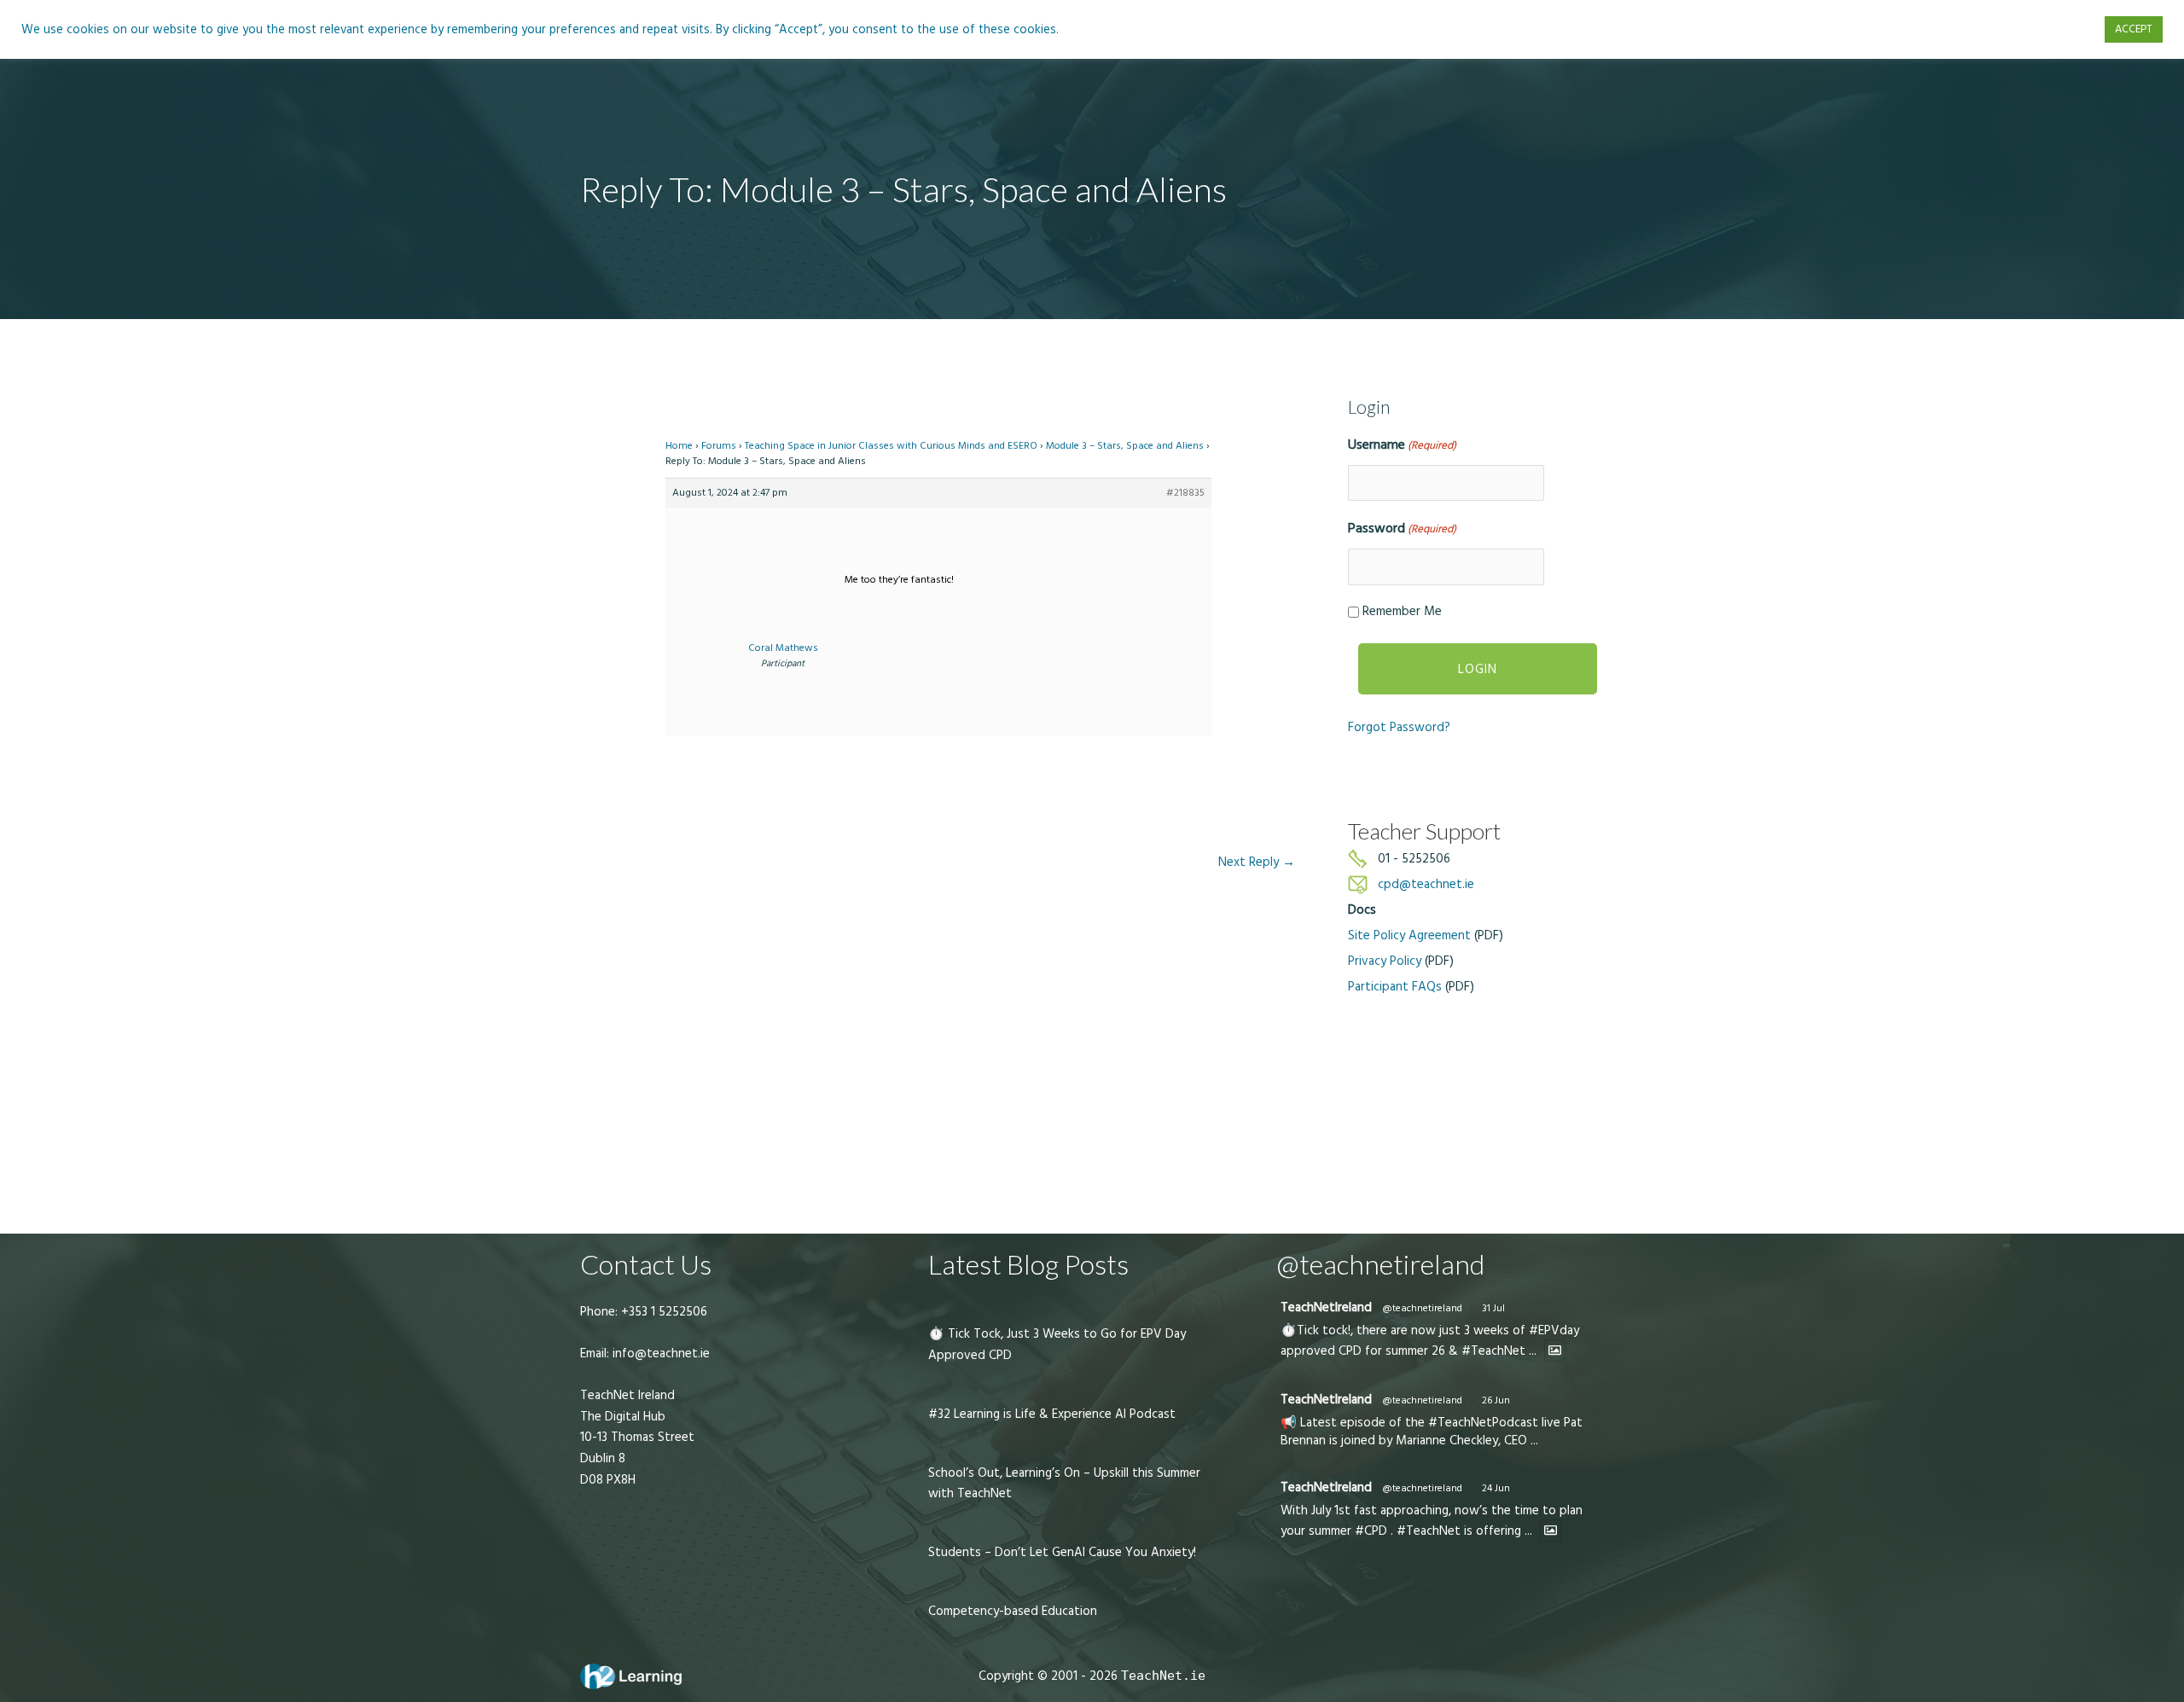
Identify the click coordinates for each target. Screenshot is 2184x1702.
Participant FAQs (1395, 987)
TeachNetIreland (1326, 1307)
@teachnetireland (1422, 1308)
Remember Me (1402, 611)
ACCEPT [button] (2134, 29)
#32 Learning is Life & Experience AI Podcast (1052, 1414)
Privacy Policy (1385, 961)
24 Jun (1496, 1488)
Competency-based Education (1013, 1611)
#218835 (1185, 493)
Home (679, 446)
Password (1402, 528)
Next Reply (1257, 862)
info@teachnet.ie (659, 1353)
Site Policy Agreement (1409, 935)
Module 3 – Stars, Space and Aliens (1125, 446)
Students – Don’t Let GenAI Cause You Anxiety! (1062, 1552)
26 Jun (1496, 1400)
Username (1402, 444)
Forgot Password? (1399, 727)
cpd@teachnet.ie (1426, 884)
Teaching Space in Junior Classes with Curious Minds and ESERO (891, 446)
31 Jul (1493, 1308)
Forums (719, 446)
